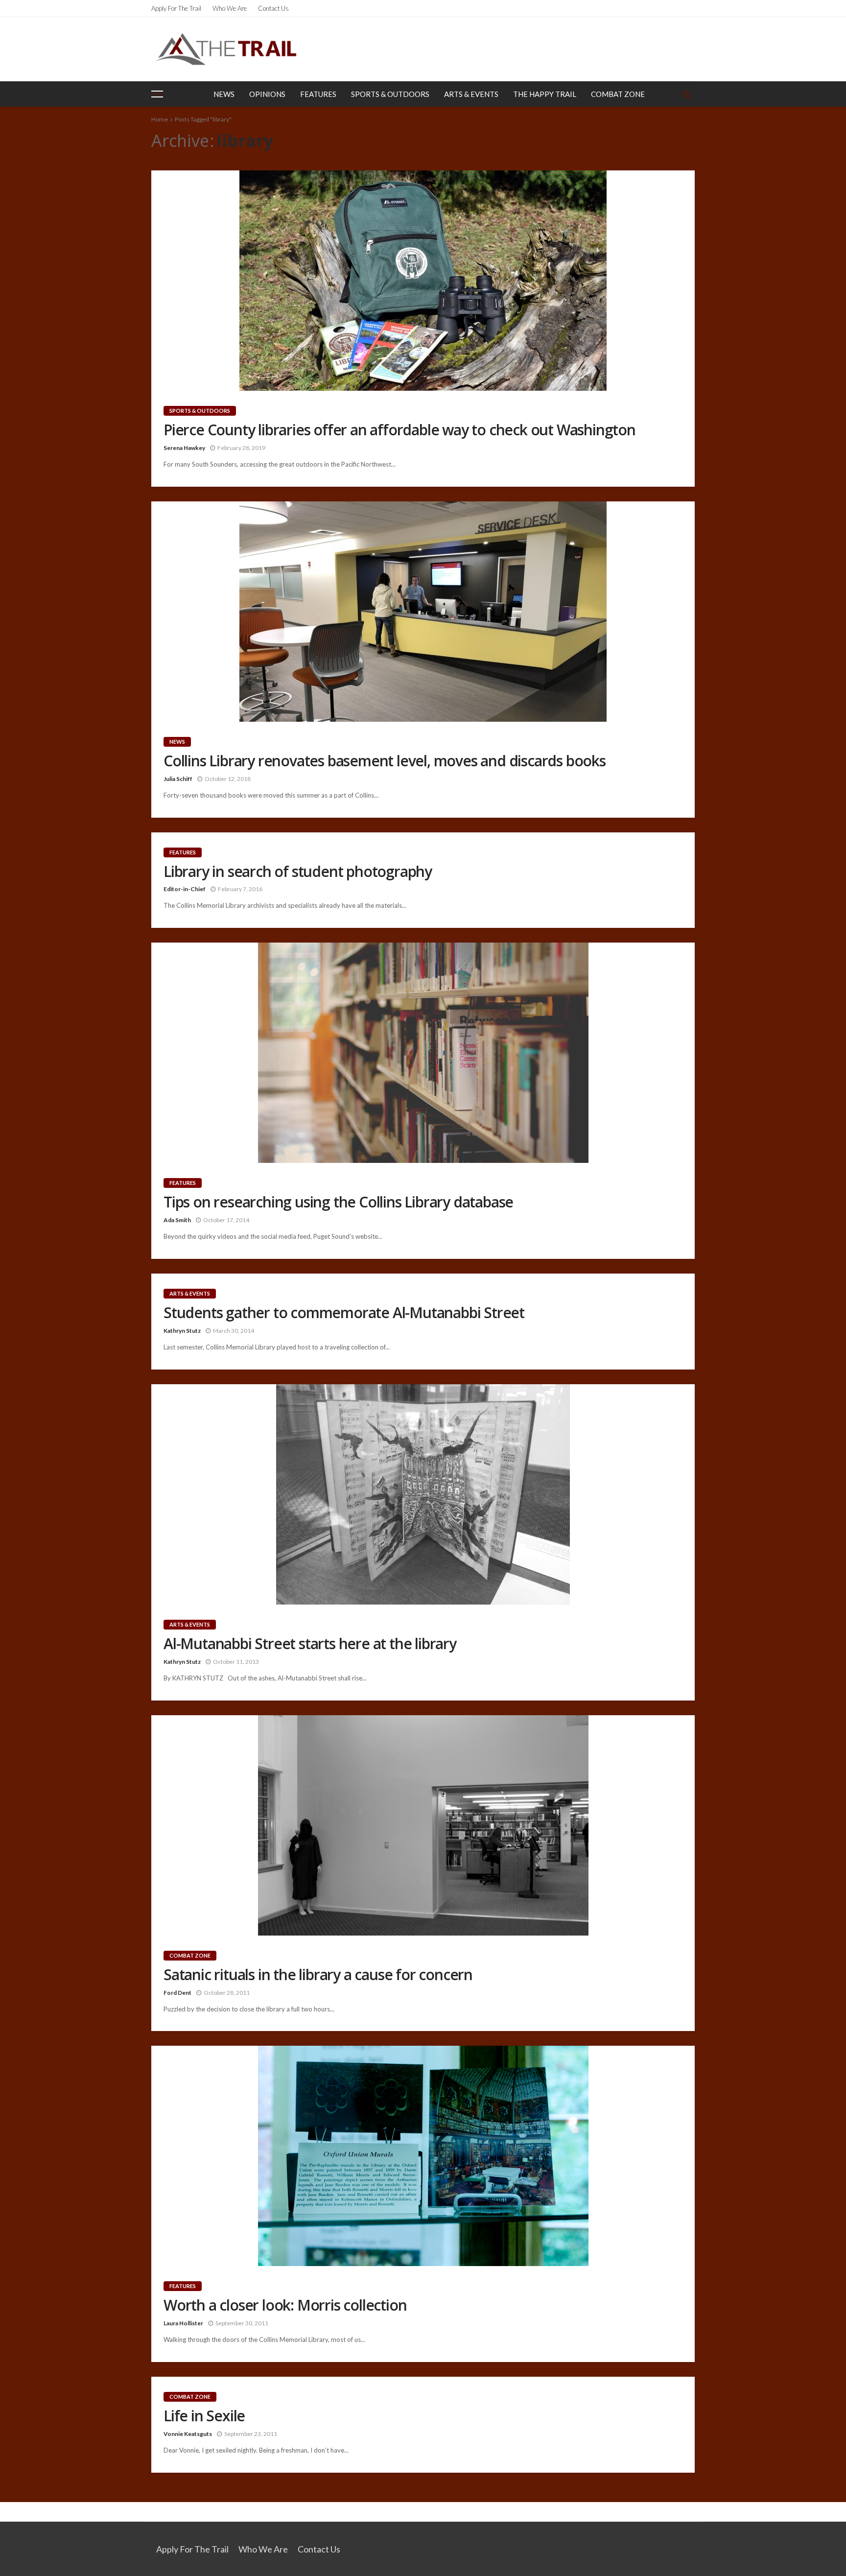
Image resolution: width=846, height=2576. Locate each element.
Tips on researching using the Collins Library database (338, 1202)
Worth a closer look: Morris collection (285, 2305)
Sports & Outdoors (390, 94)
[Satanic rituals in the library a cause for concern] (423, 1825)
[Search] (686, 94)
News (224, 94)
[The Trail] (226, 49)
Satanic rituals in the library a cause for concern (318, 1975)
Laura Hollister (183, 2323)
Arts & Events (471, 94)
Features (318, 94)
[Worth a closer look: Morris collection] (423, 2156)
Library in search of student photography (298, 872)
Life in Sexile (204, 2416)
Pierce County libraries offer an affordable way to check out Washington (399, 430)
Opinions (267, 94)
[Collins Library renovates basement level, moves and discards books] (423, 612)
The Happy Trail (545, 94)
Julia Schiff (178, 779)
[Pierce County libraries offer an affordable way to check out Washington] (423, 281)
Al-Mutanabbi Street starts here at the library (310, 1644)
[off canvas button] (157, 94)
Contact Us (273, 8)
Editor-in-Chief (185, 889)
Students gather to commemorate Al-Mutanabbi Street (344, 1313)
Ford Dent (177, 1993)
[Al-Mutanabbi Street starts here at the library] (423, 1494)
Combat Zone (618, 94)
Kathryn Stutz (182, 1331)
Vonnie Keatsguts (188, 2434)
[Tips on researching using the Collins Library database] (423, 1053)
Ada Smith (177, 1220)
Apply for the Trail (176, 8)
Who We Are (230, 8)
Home (160, 119)
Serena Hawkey (184, 448)
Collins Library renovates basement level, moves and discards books (385, 761)
